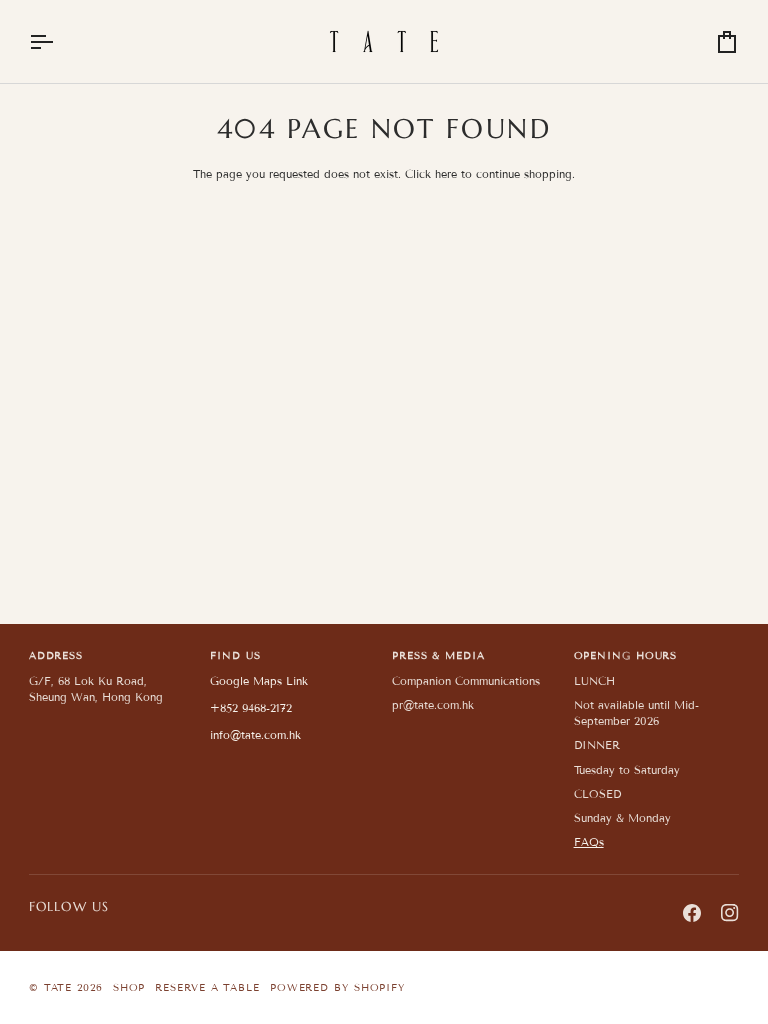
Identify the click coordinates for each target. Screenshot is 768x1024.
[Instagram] (730, 913)
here (446, 174)
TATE (58, 987)
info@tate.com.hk (255, 735)
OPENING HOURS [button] (626, 655)
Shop (129, 987)
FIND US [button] (235, 655)
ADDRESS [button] (56, 655)
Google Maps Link (259, 681)
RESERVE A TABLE (207, 987)
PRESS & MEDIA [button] (438, 655)
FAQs (589, 842)
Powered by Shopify (337, 987)
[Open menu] (59, 41)
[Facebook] (692, 913)
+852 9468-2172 (251, 708)
